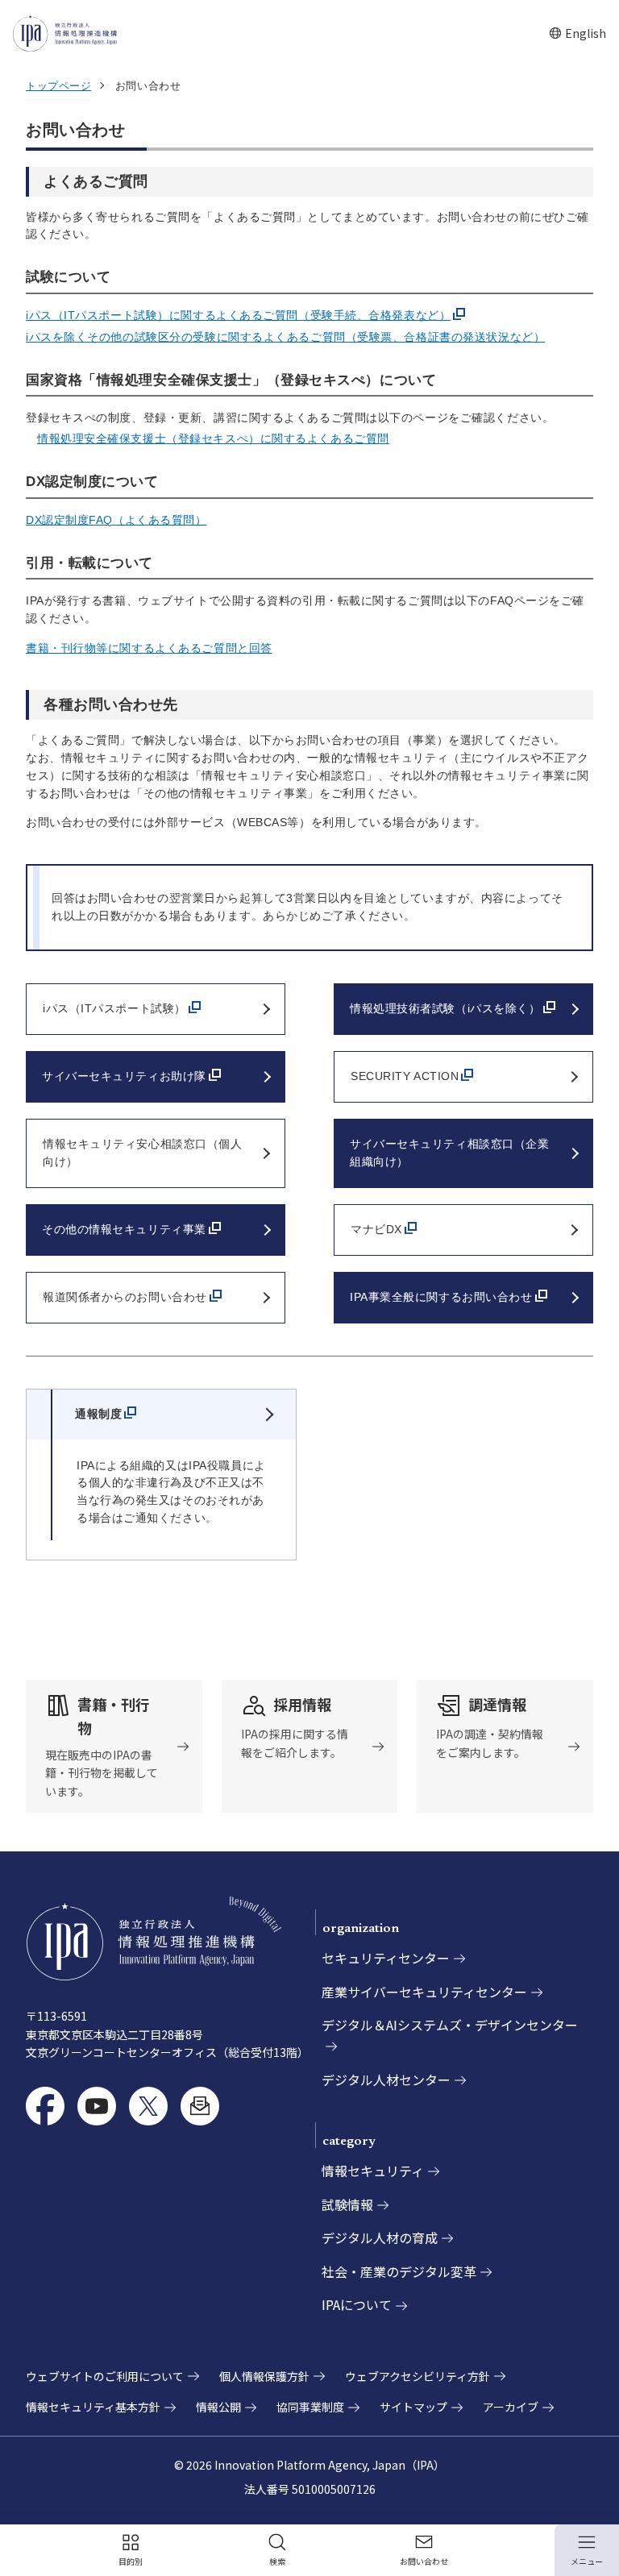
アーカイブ (511, 2407)
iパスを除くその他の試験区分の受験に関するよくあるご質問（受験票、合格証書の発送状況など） (285, 337)
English (577, 33)
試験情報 (347, 2204)
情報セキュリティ (373, 2171)
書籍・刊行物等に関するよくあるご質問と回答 (149, 648)
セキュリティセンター (386, 1958)
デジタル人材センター (386, 2079)
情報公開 (218, 2407)
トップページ (58, 86)
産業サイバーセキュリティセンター (424, 1992)
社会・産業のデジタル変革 (399, 2271)
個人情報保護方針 (264, 2376)
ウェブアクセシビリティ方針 (418, 2376)
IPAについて (357, 2304)
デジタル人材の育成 (380, 2237)
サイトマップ (413, 2407)
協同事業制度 (310, 2407)
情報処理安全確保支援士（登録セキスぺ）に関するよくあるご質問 (213, 438)
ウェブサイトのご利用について (105, 2376)
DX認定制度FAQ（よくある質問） (116, 520)
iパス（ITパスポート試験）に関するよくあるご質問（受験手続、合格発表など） (238, 315)
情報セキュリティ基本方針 (93, 2407)
